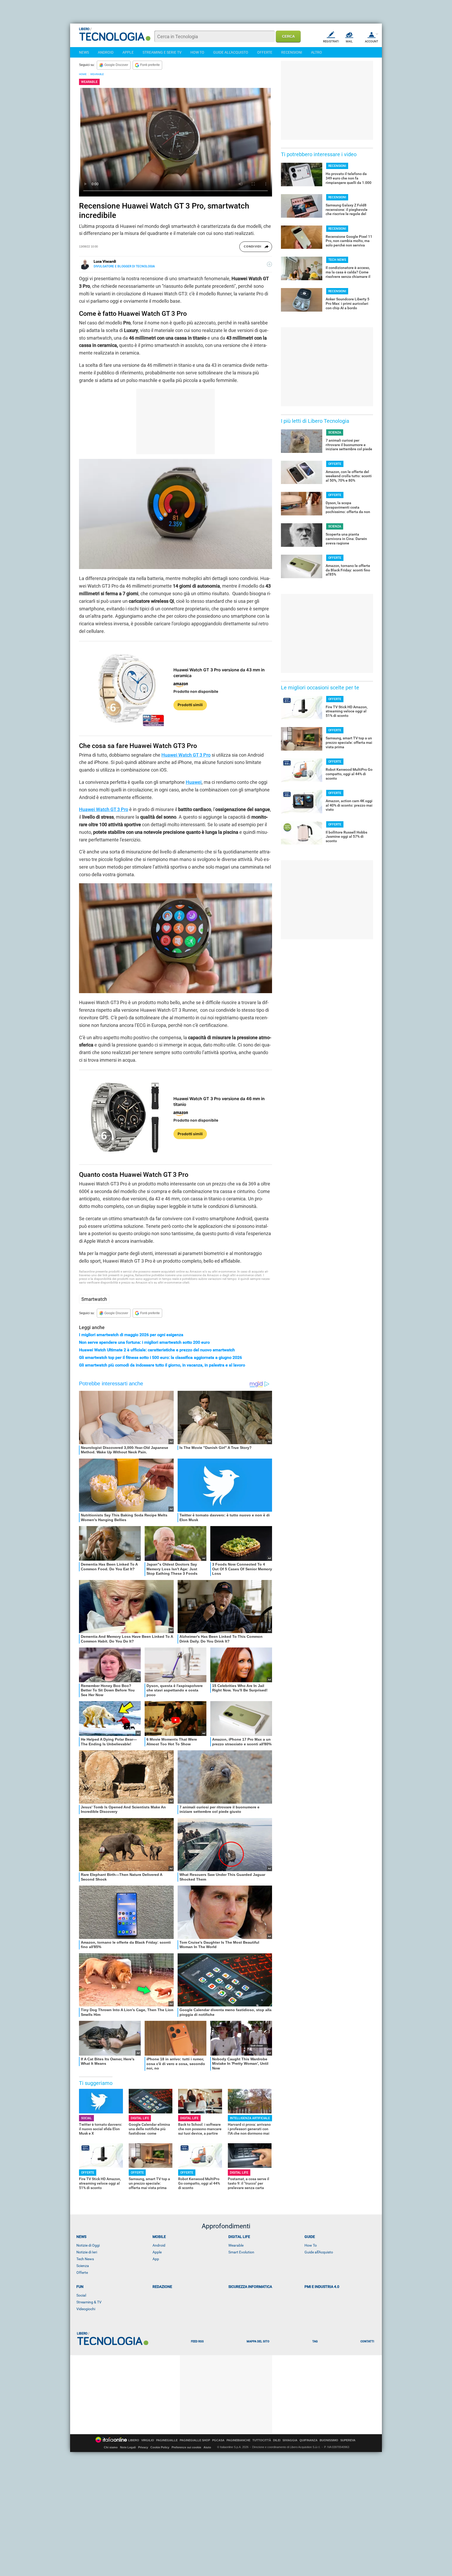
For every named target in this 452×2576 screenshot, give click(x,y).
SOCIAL (86, 2118)
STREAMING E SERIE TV (162, 52)
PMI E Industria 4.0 (322, 2287)
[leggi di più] (269, 264)
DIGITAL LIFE (140, 2118)
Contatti (367, 2341)
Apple (157, 2252)
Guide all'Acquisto (319, 2252)
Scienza (83, 2266)
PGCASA (218, 2440)
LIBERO (134, 2440)
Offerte (82, 2273)
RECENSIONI (292, 52)
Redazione (162, 2287)
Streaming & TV (89, 2302)
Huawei (194, 782)
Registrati (331, 41)
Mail (349, 41)
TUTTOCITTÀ (262, 2440)
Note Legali (128, 2447)
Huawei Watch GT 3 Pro (186, 755)
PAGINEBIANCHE (238, 2440)
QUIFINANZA (309, 2440)
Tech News (85, 2259)
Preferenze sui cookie (186, 2447)
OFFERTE (265, 52)
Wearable (236, 2245)
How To (311, 2245)
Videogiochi (86, 2309)
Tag (315, 2341)
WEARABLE (97, 74)
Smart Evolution (241, 2252)
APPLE (128, 52)
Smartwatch (94, 1299)
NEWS (84, 52)
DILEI (277, 2440)
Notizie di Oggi (88, 2245)
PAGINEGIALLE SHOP (195, 2440)
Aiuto (207, 2447)
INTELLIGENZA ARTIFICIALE (250, 2118)
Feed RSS (197, 2341)
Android (159, 2245)
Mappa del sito (258, 2341)
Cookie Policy (160, 2447)
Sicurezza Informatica (250, 2287)
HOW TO (197, 52)
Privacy (143, 2447)
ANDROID (106, 52)
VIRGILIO (148, 2440)
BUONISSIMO (329, 2440)
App (156, 2259)
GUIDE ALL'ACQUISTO (231, 52)
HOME (83, 74)
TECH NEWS (337, 260)
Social (81, 2295)
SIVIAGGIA (290, 2440)
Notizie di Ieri (87, 2252)
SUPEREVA (348, 2440)
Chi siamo (111, 2447)
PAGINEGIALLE (167, 2440)
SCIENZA (335, 432)
